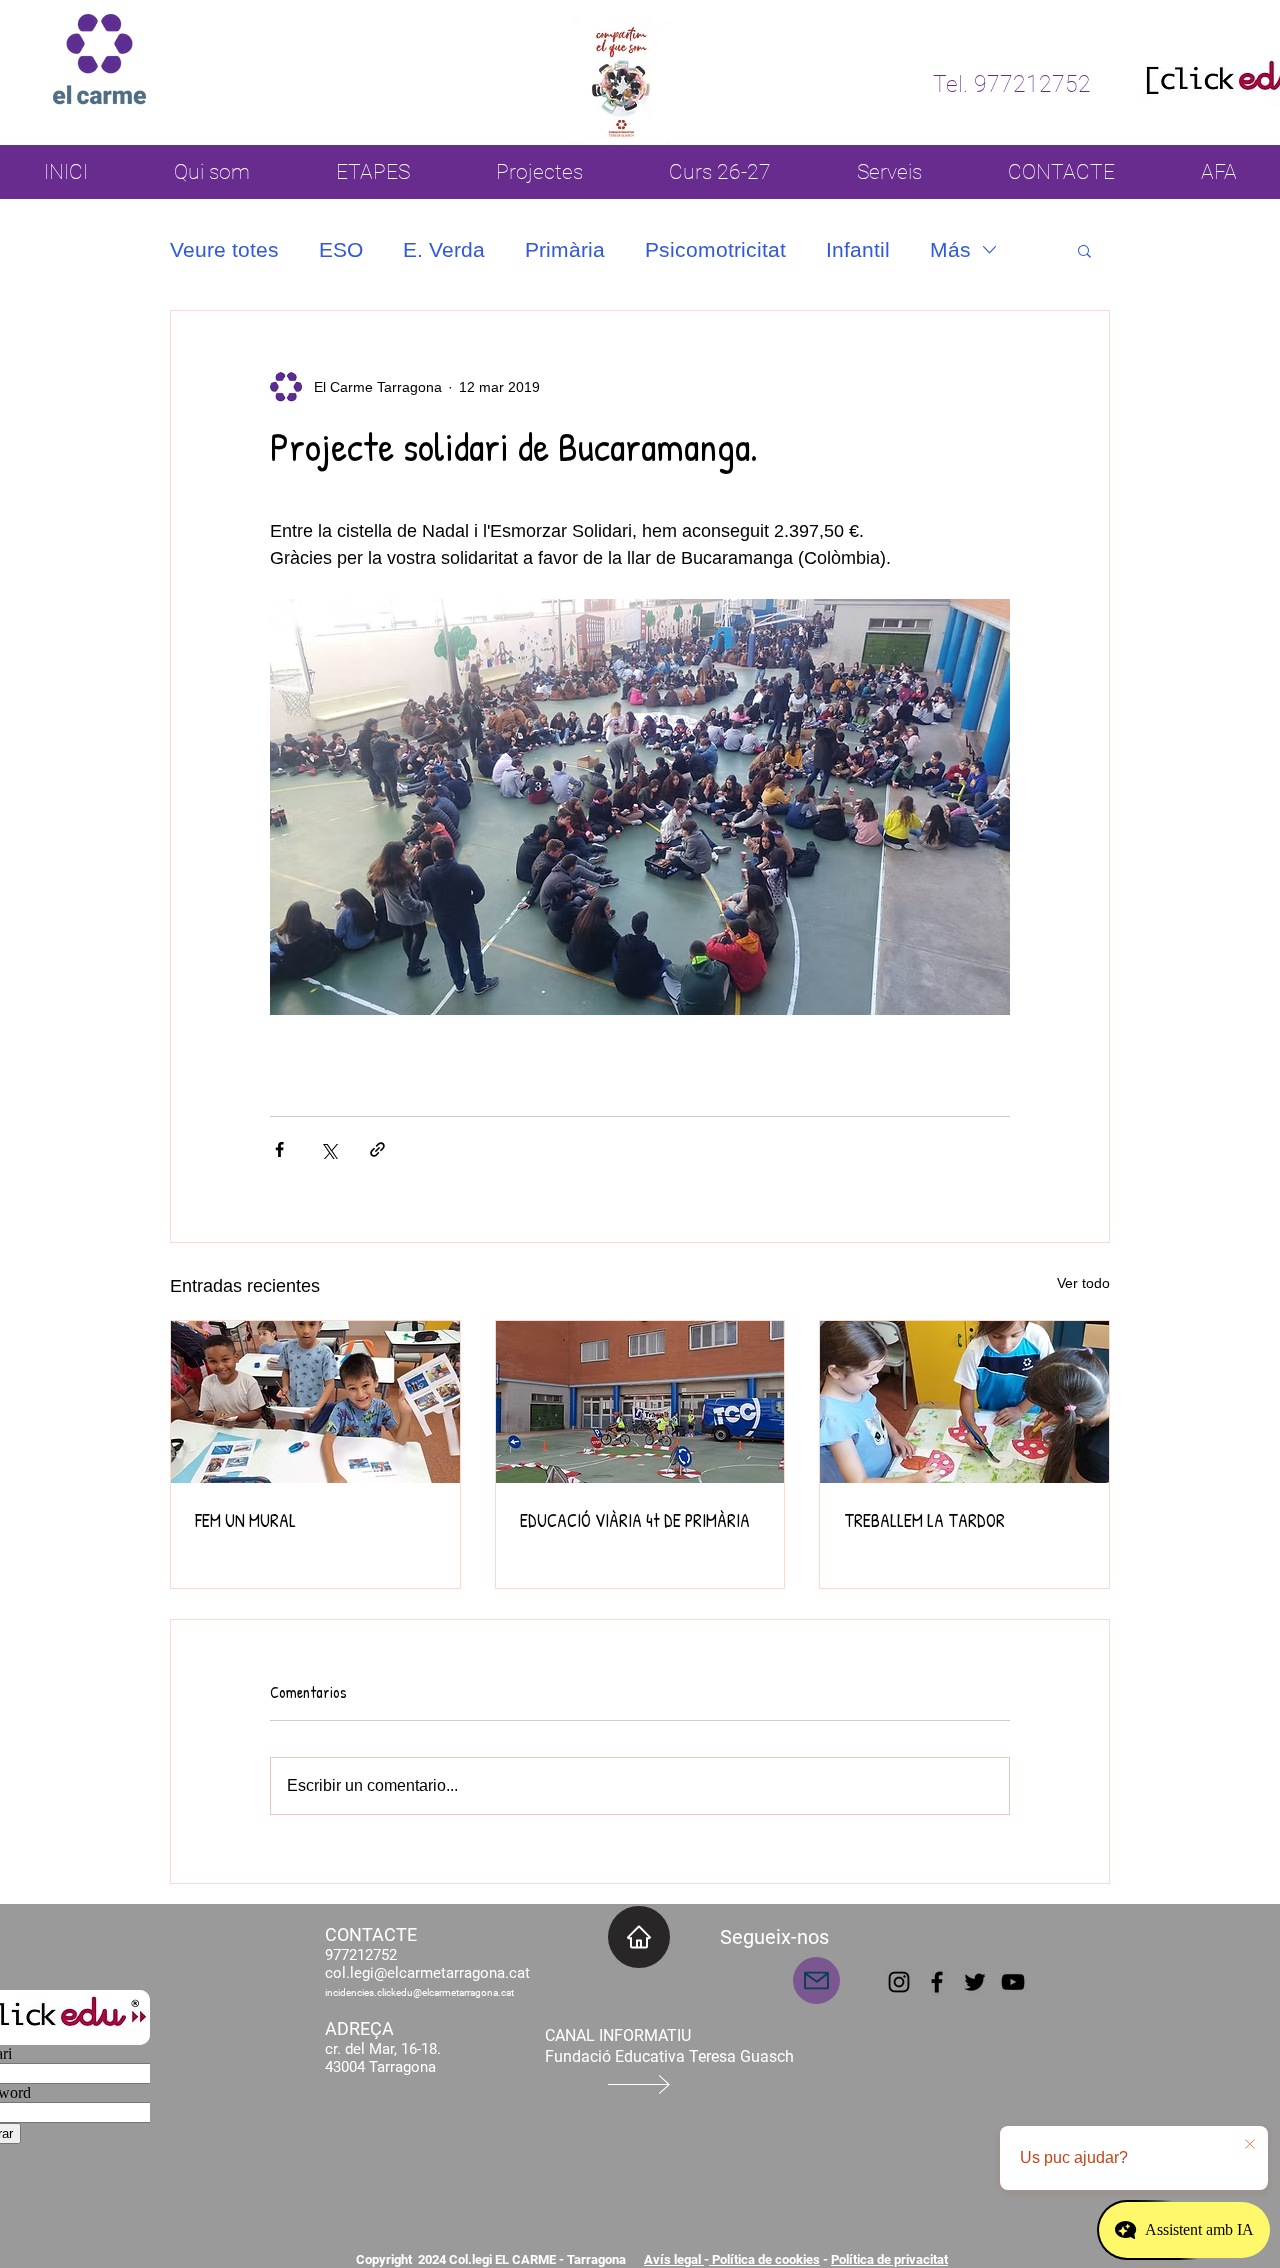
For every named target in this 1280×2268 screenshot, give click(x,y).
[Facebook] (937, 1982)
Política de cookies (764, 2259)
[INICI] (639, 1937)
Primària (565, 249)
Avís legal (674, 2259)
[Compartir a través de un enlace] (377, 1149)
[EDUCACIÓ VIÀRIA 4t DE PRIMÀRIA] (640, 1402)
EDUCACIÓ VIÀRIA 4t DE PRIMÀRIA (635, 1520)
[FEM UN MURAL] (315, 1402)
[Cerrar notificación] (1250, 2145)
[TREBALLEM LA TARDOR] (964, 1402)
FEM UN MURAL (245, 1520)
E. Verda (444, 249)
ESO (341, 249)
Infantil (858, 249)
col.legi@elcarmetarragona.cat (427, 1973)
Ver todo (1083, 1283)
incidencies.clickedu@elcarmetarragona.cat (419, 1992)
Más (950, 249)
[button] (1084, 250)
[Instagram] (899, 1982)
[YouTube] (1013, 1982)
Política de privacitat (889, 2259)
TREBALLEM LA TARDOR (924, 1520)
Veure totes (224, 249)
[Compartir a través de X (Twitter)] (328, 1149)
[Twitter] (975, 1982)
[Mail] (816, 1980)
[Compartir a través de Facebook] (279, 1149)
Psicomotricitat (715, 249)
